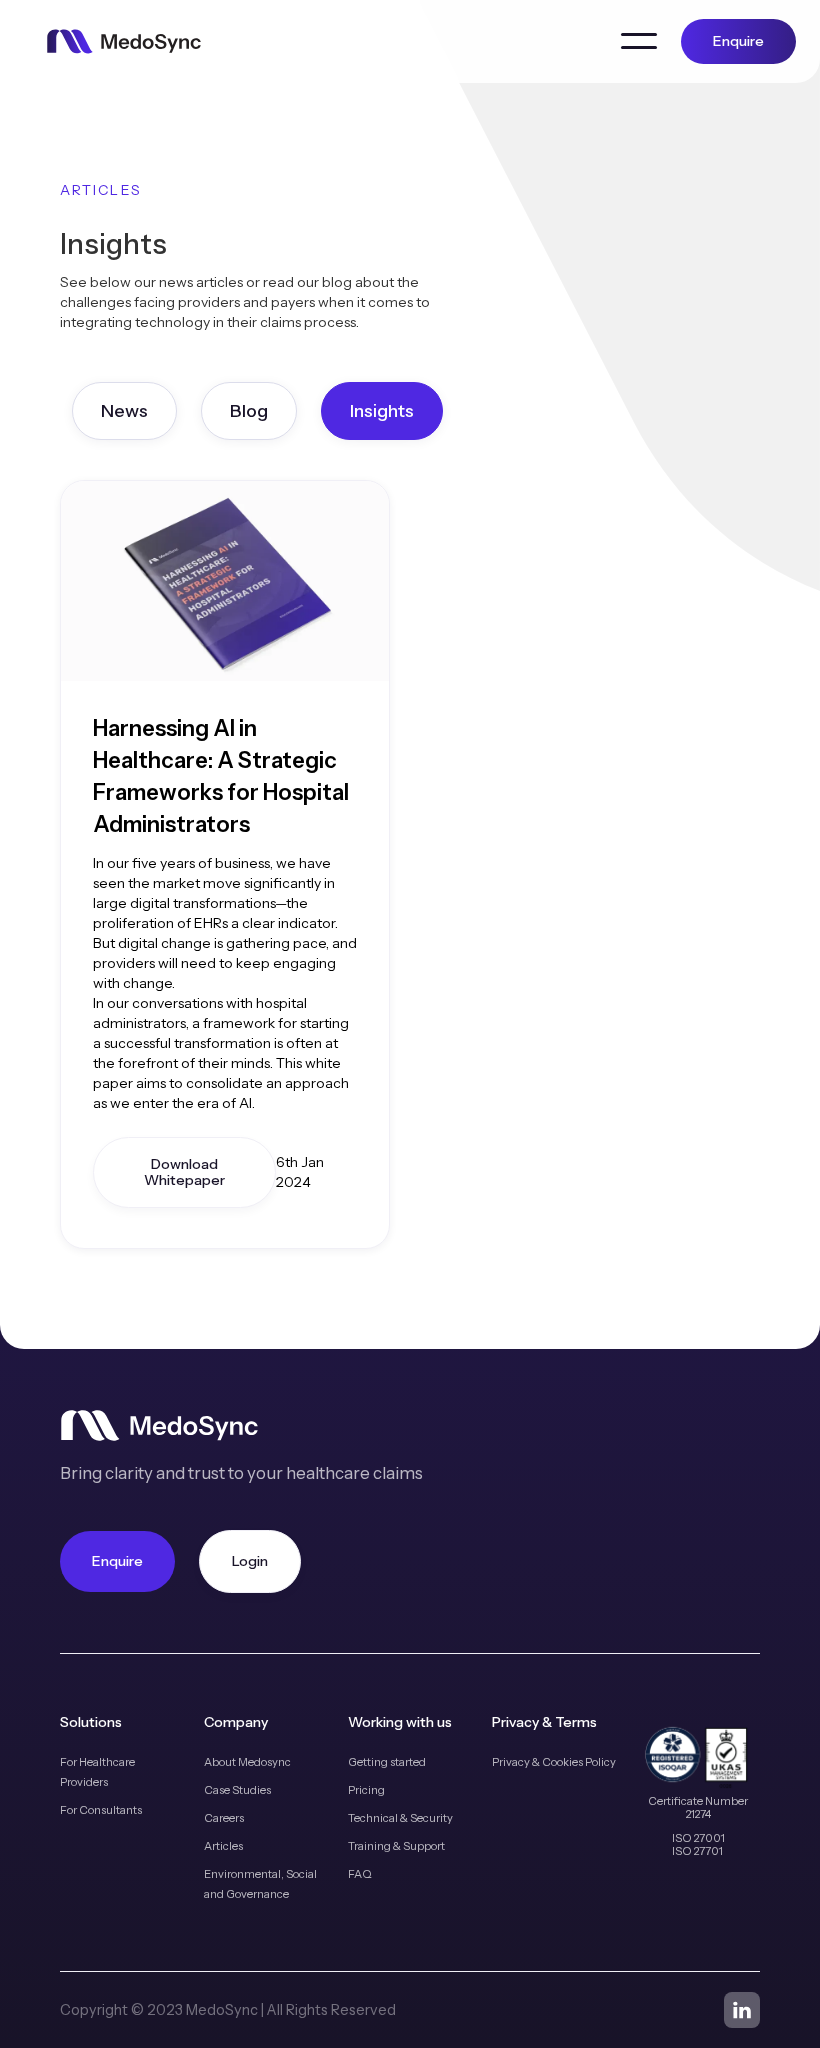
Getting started (387, 1762)
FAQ (360, 1874)
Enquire (738, 41)
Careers (224, 1818)
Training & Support (396, 1846)
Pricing (366, 1790)
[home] (124, 41)
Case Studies (237, 1790)
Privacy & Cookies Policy (554, 1762)
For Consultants (101, 1810)
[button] (639, 41)
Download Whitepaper (184, 1172)
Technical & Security (400, 1818)
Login (250, 1561)
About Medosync (247, 1762)
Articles (223, 1846)
